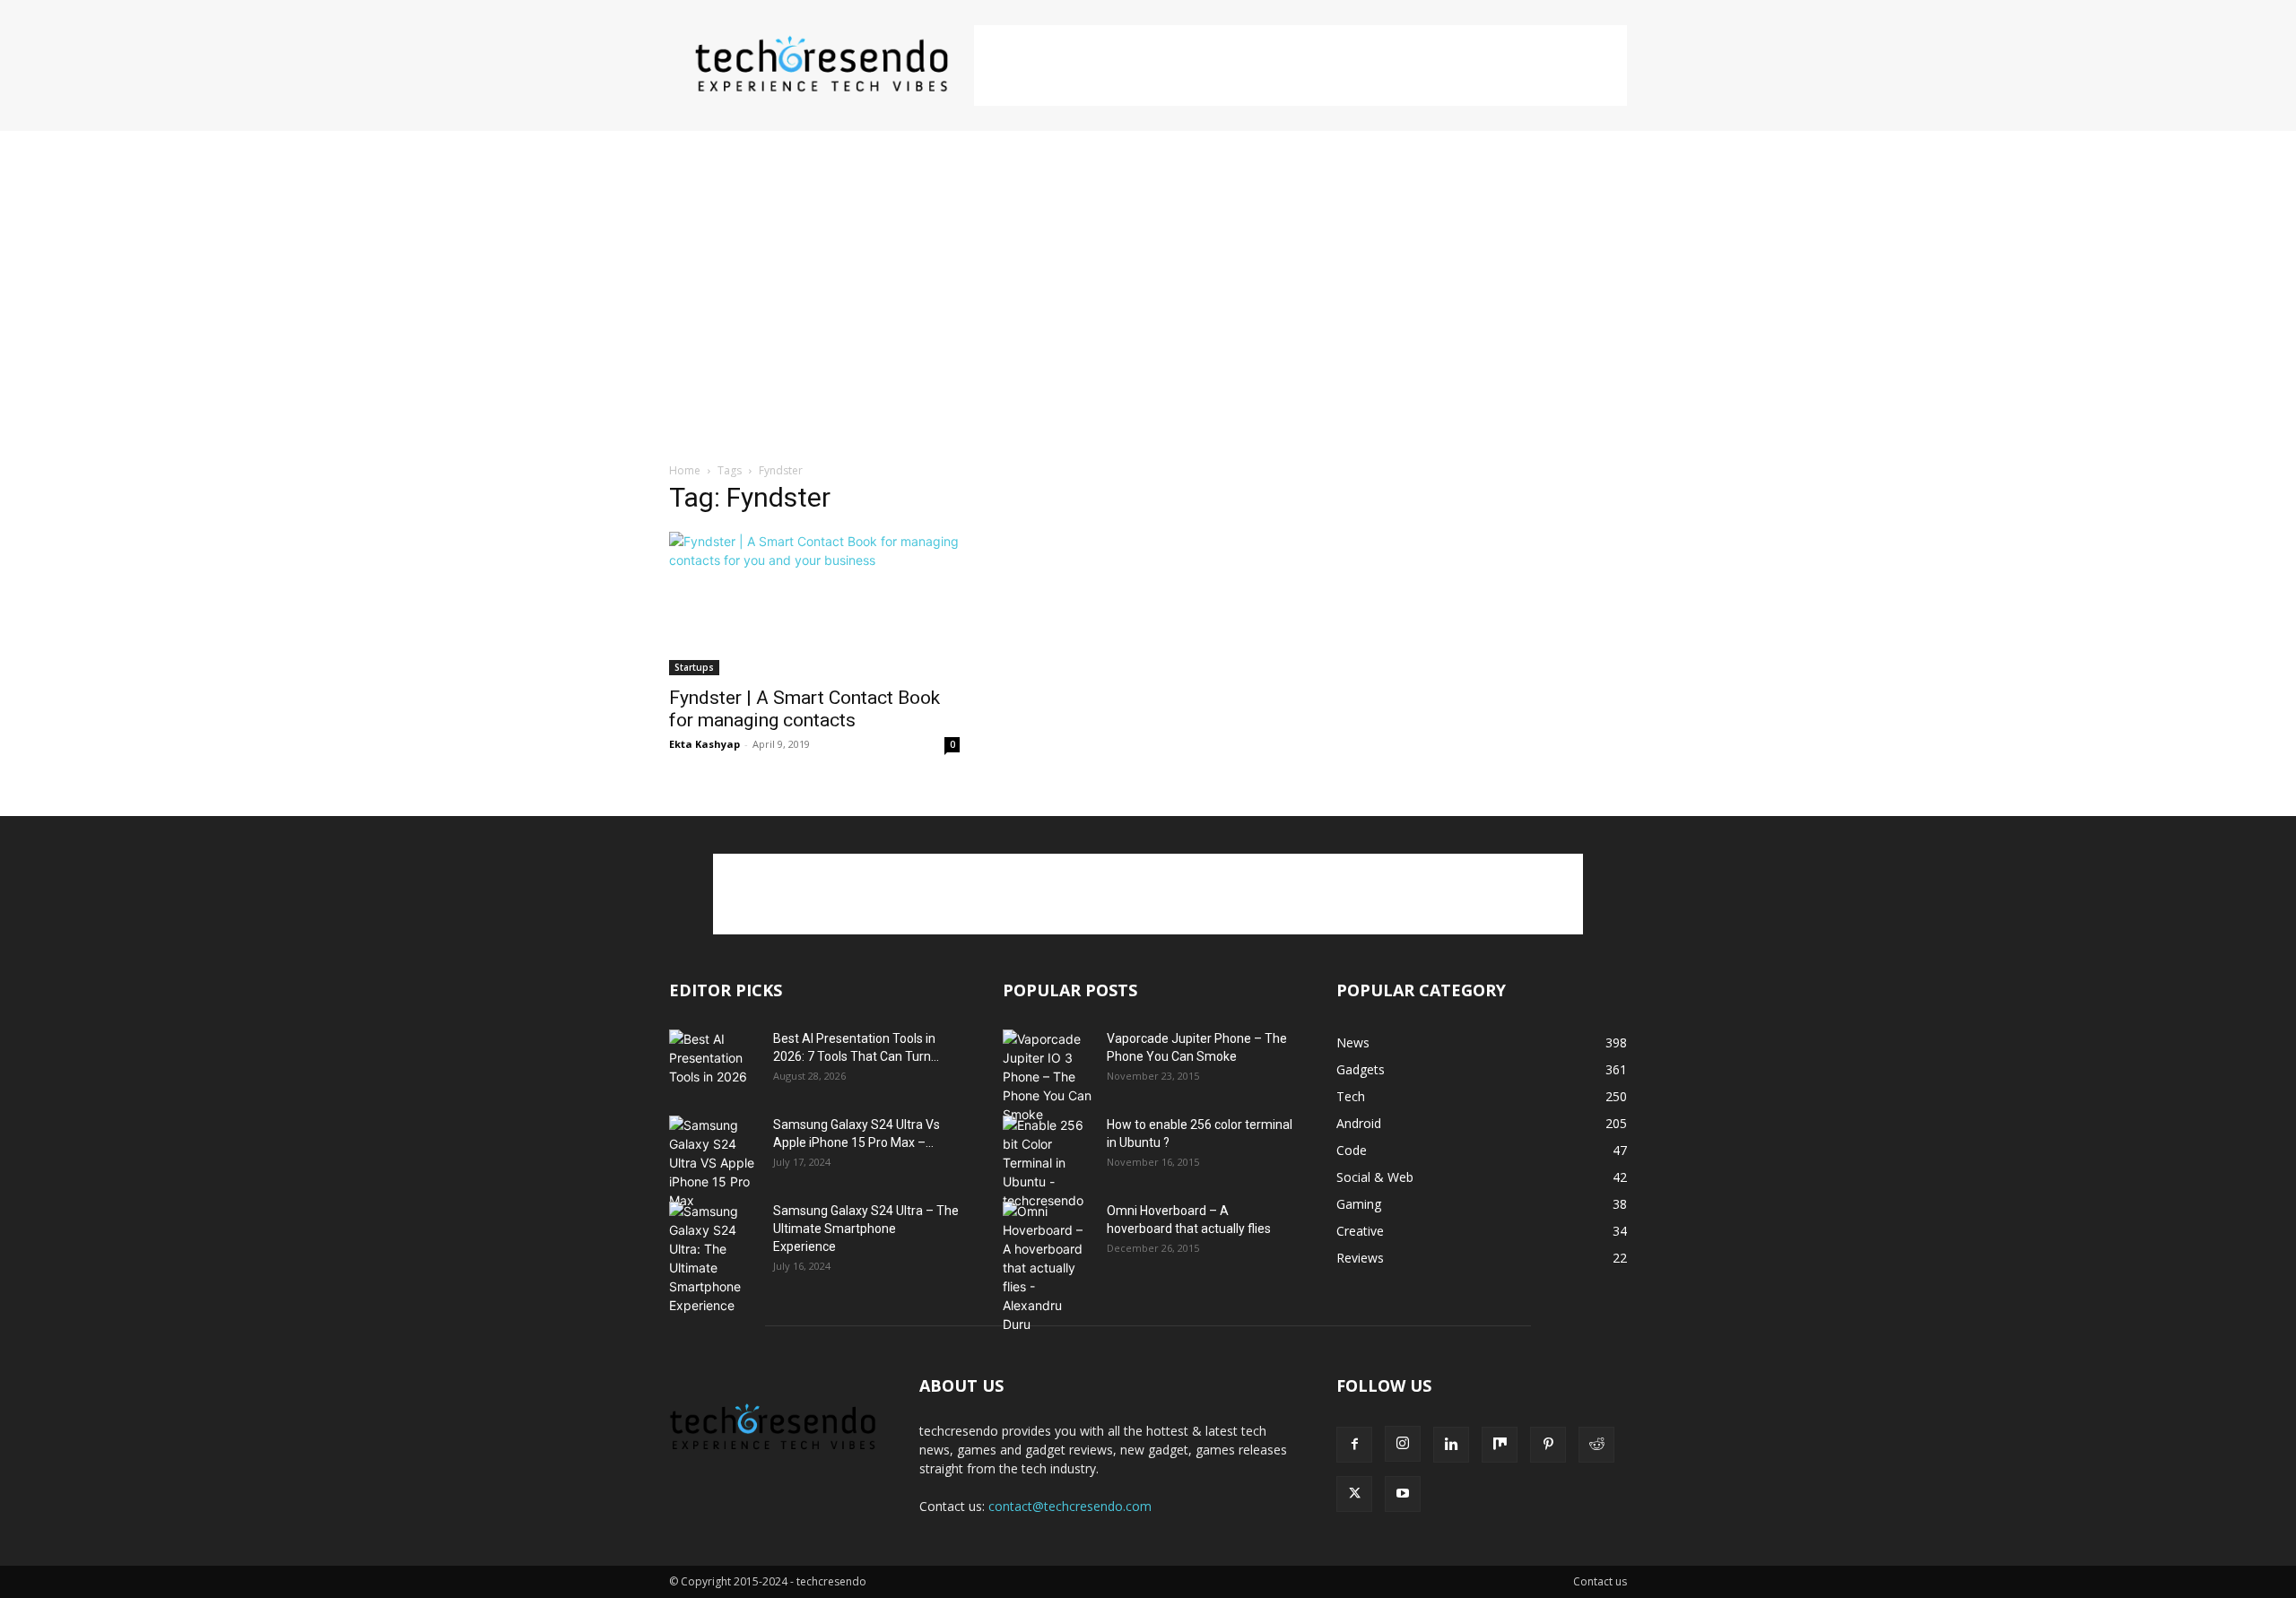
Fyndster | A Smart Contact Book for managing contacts (804, 709)
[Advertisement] (1300, 65)
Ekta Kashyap (704, 744)
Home (685, 470)
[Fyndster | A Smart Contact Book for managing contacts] (814, 604)
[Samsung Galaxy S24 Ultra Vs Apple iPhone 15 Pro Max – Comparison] (714, 1163)
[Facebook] (1354, 1445)
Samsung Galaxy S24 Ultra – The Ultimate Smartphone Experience (866, 1229)
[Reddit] (1596, 1445)
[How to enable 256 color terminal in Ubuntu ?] (1048, 1163)
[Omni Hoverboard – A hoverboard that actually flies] (1048, 1268)
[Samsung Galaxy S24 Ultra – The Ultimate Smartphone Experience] (714, 1258)
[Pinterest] (1548, 1445)
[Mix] (1500, 1445)
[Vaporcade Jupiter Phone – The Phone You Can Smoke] (1048, 1077)
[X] (1354, 1494)
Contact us (1600, 1581)
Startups (694, 667)
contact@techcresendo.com (1070, 1506)
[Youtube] (1403, 1494)
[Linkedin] (1451, 1445)
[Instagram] (1403, 1444)
